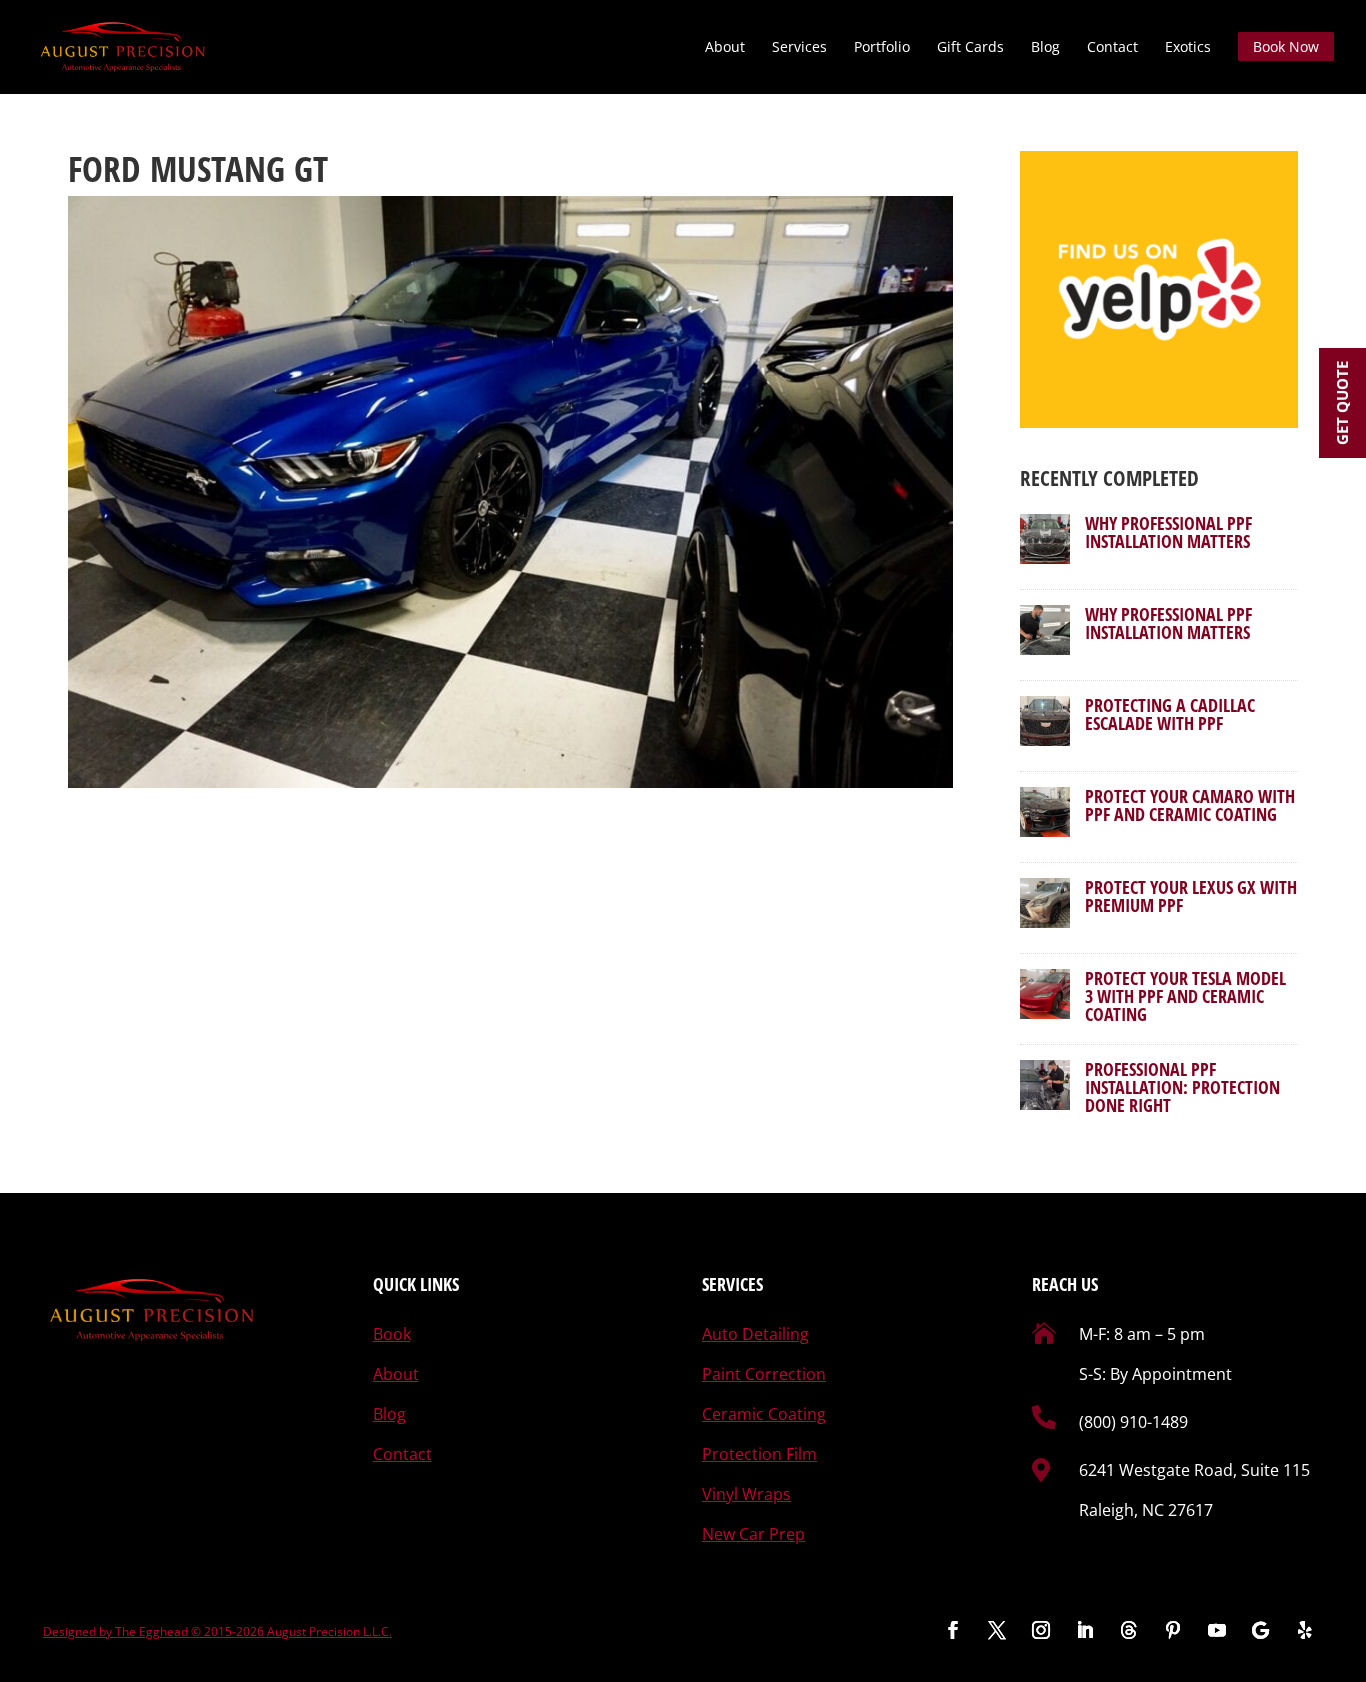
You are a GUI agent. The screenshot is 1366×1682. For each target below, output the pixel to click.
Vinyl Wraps (746, 1494)
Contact (1112, 48)
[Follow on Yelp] (1305, 1630)
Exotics (1188, 48)
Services (799, 48)
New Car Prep (753, 1534)
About (725, 48)
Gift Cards (970, 48)
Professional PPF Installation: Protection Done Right (1182, 1087)
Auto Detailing (755, 1334)
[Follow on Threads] (1129, 1630)
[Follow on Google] (1261, 1630)
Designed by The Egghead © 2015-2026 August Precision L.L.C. (217, 1631)
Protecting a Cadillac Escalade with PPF (1170, 714)
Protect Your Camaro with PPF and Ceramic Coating (1190, 805)
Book (392, 1334)
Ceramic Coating (764, 1414)
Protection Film (759, 1454)
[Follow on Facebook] (953, 1630)
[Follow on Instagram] (1041, 1630)
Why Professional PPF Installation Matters (1168, 532)
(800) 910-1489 (1133, 1422)
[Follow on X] (997, 1630)
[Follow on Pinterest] (1173, 1630)
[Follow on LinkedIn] (1085, 1630)
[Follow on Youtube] (1217, 1630)
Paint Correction (764, 1374)
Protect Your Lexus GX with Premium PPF (1191, 896)
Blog (1045, 48)
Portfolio (882, 48)
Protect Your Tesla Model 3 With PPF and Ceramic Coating (1185, 996)
